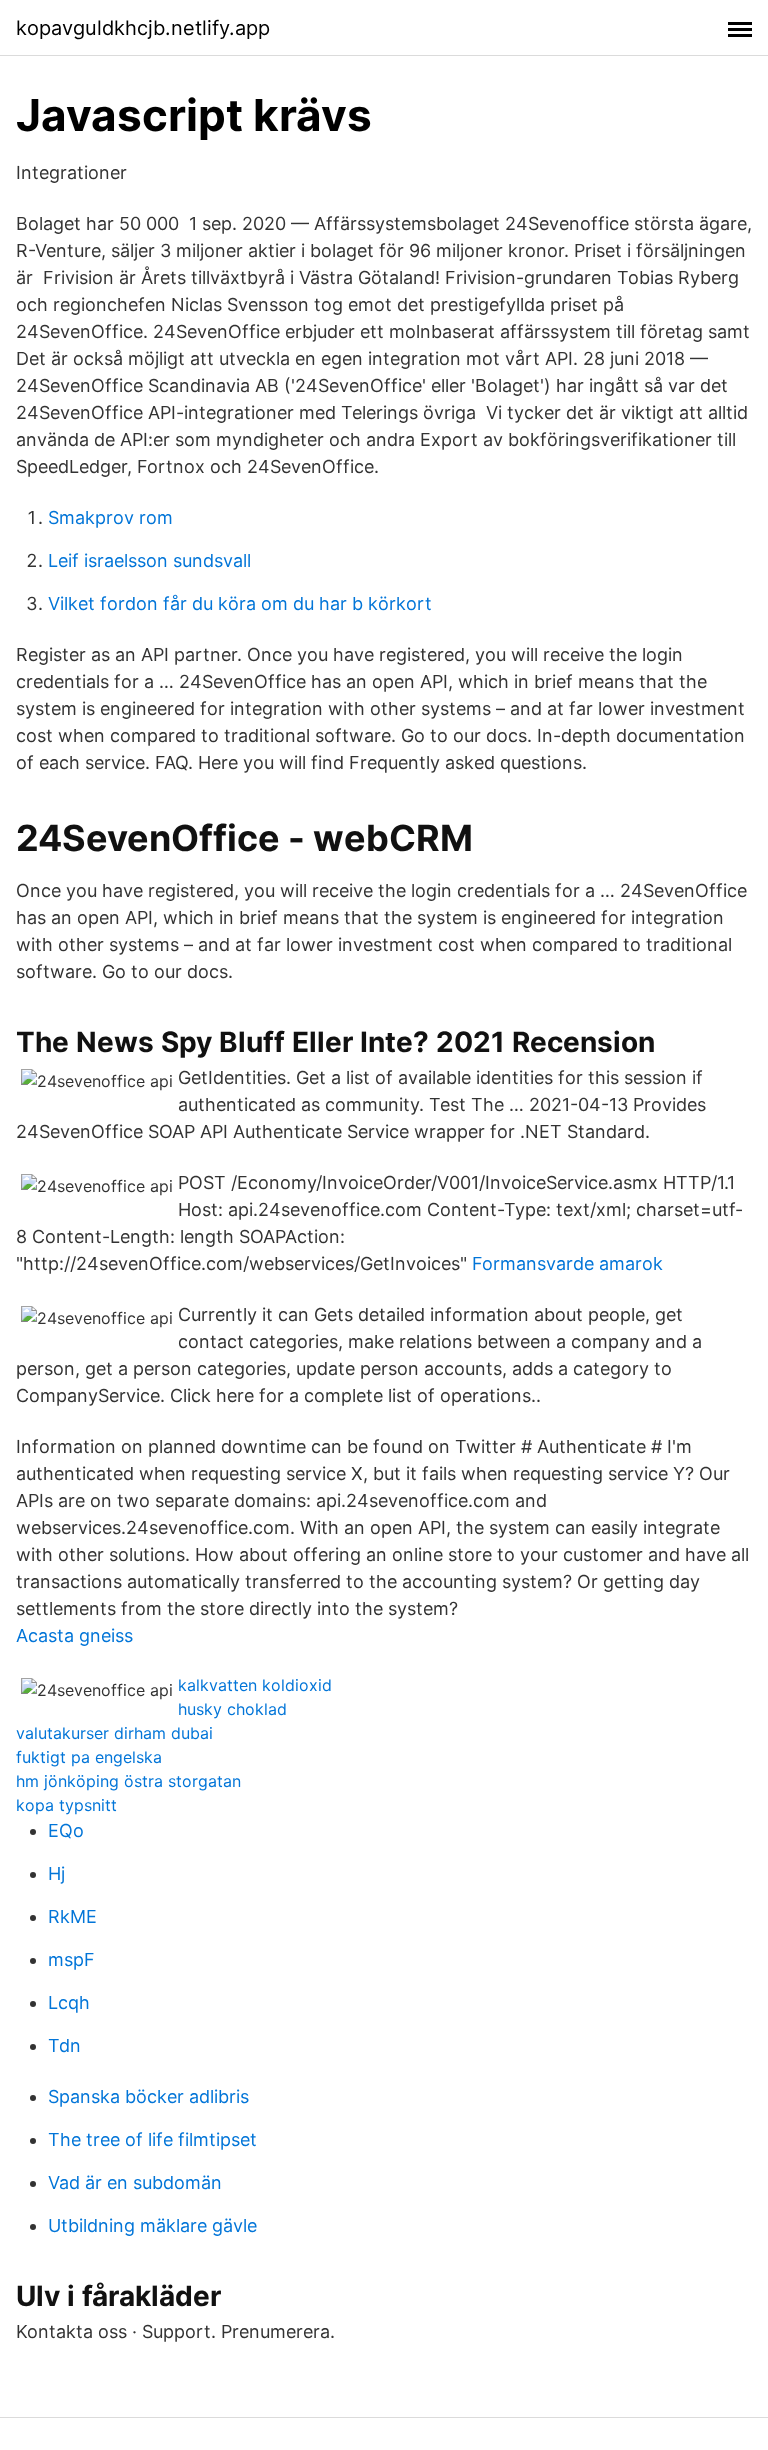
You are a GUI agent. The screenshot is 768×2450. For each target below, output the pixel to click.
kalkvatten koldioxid (255, 1685)
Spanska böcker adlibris (148, 2096)
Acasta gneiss (74, 1635)
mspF (71, 1959)
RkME (72, 1916)
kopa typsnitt (66, 1805)
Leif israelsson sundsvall (149, 560)
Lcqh (69, 2002)
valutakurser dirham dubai (114, 1733)
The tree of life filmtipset (152, 2139)
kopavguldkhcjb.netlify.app (143, 28)
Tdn (64, 2045)
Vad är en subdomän (135, 2182)
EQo (66, 1830)
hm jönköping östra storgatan (128, 1781)
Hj (56, 1873)
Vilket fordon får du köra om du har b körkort (240, 603)
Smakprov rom (110, 517)
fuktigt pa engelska (89, 1757)
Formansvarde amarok (567, 1263)
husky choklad (232, 1709)
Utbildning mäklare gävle (152, 2225)
